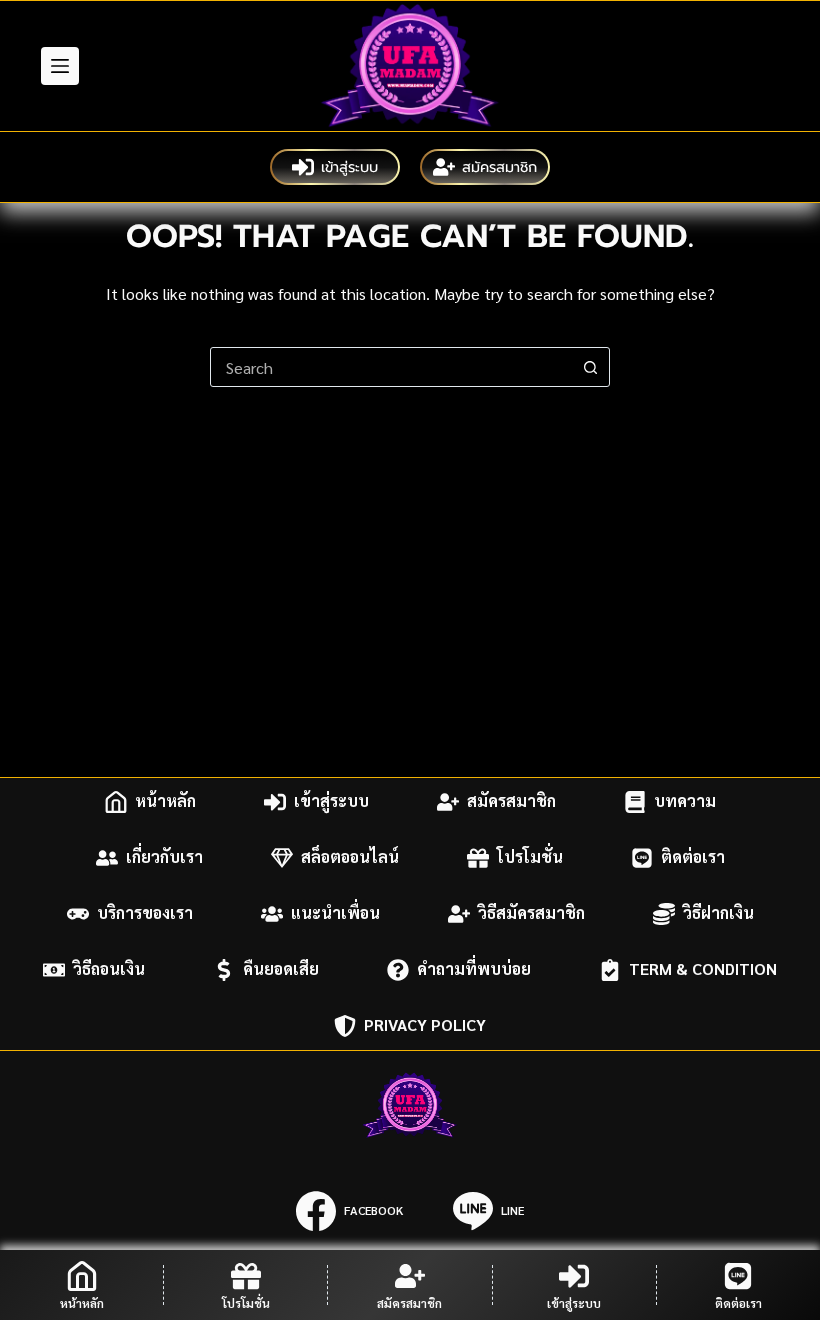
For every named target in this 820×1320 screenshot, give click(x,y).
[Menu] (60, 66)
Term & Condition (703, 969)
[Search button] (590, 367)
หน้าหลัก (165, 801)
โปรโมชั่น (530, 857)
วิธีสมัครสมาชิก (531, 913)
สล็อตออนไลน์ (350, 857)
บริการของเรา (145, 913)
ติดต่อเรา (693, 857)
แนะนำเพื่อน (335, 913)
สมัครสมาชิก (499, 167)
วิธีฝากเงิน (718, 913)
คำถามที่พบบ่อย (474, 969)
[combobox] (391, 367)
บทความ (685, 801)
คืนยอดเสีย (281, 969)
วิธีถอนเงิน (109, 969)
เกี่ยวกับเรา (164, 857)
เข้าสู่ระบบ (349, 167)
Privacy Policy (425, 1025)
